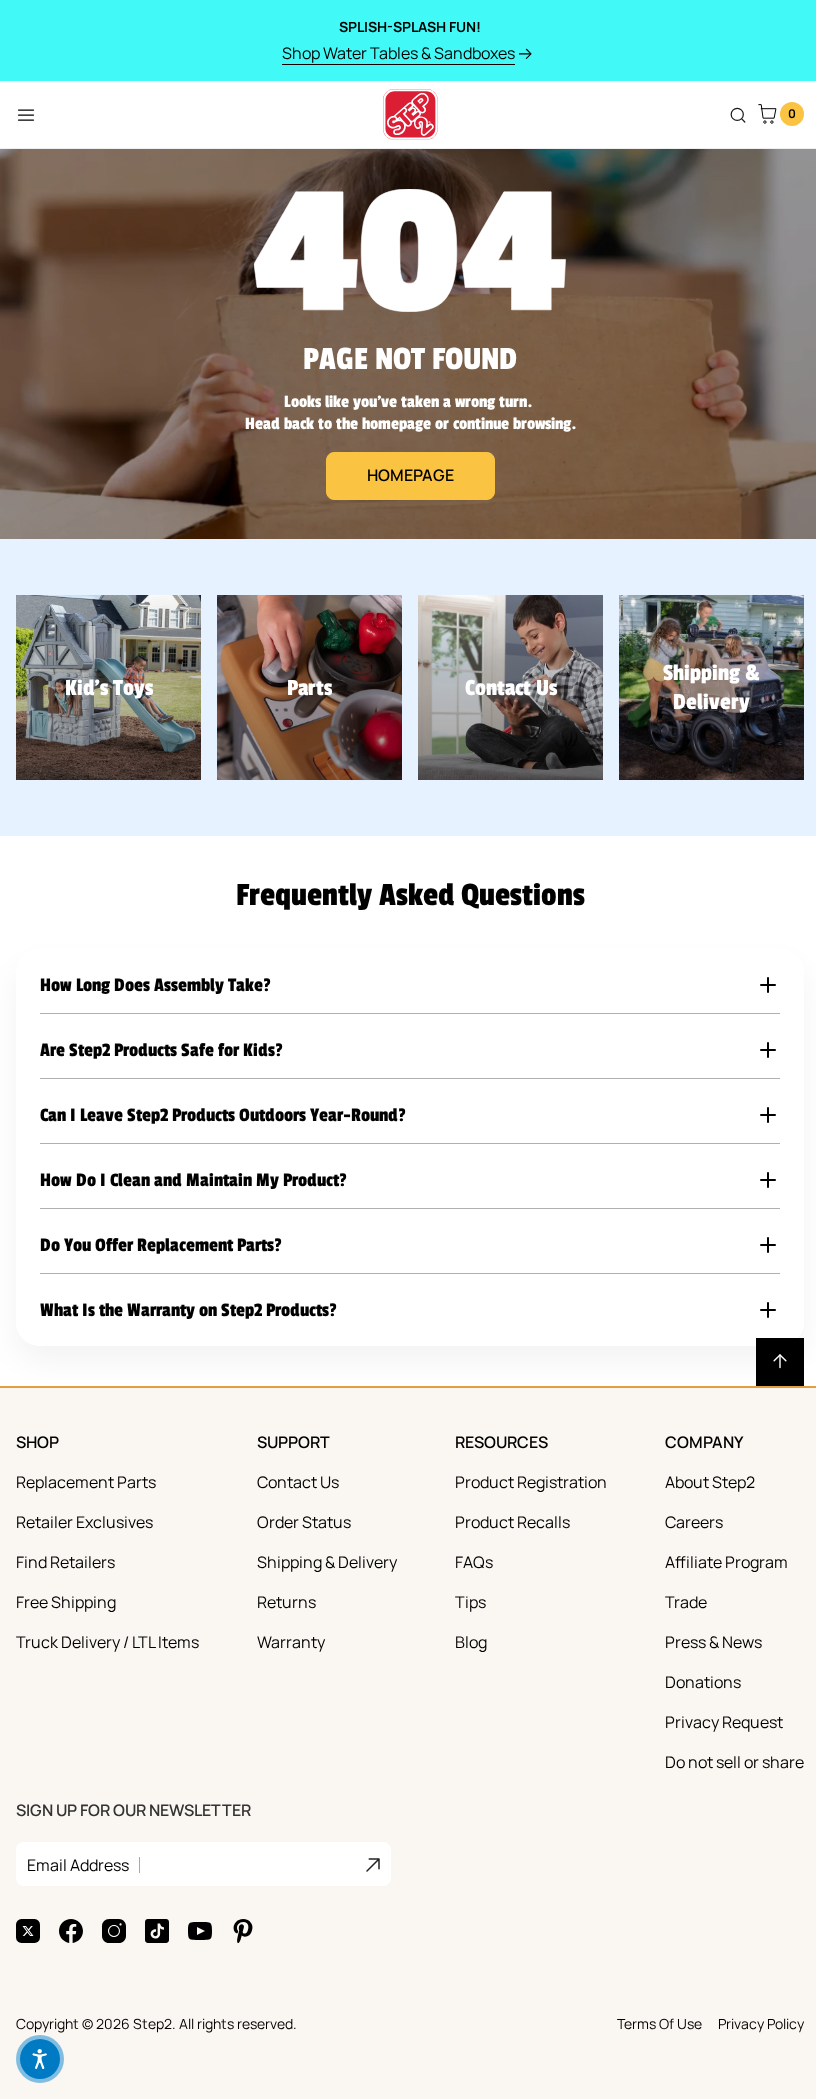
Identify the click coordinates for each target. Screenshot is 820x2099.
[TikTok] (157, 1928)
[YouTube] (200, 1928)
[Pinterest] (243, 1928)
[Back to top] (765, 1359)
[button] (402, 990)
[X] (28, 1928)
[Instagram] (114, 1928)
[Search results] (738, 115)
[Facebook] (71, 1928)
